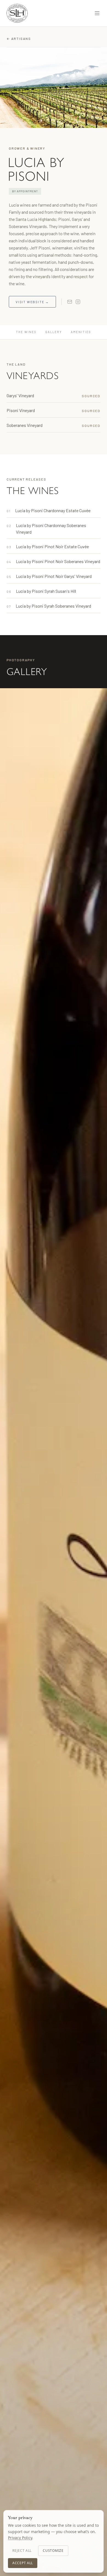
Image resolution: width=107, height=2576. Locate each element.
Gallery (54, 332)
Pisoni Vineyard (21, 410)
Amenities (81, 332)
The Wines (26, 332)
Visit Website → (32, 302)
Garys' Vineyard (20, 395)
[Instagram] (78, 302)
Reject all (22, 2551)
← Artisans (19, 39)
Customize (53, 2551)
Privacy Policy (20, 2538)
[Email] (70, 302)
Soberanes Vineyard (25, 425)
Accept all (23, 2563)
